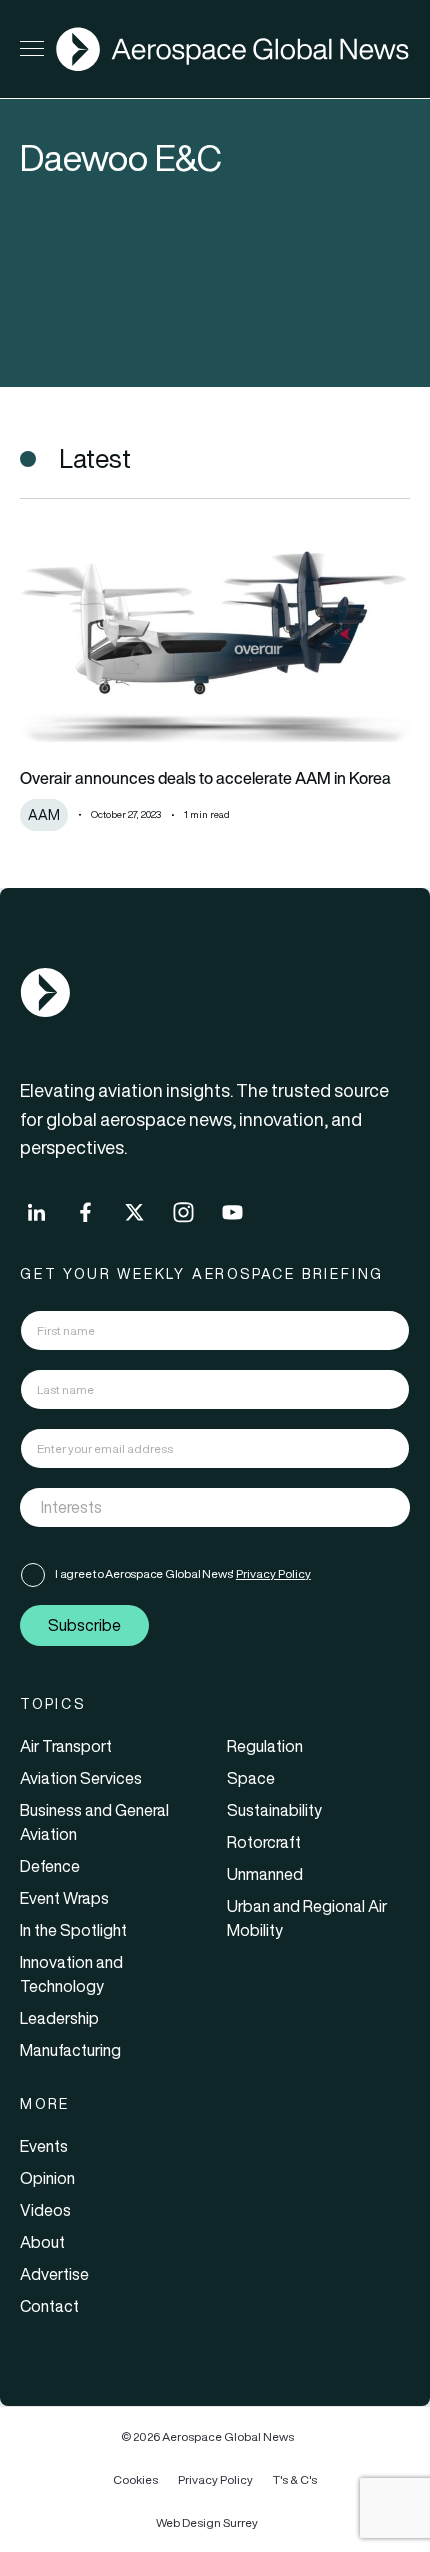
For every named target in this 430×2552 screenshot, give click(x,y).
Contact (49, 2306)
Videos (45, 2210)
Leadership (59, 2018)
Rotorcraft (264, 1842)
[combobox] (215, 1507)
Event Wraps (64, 1898)
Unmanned (265, 1874)
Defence (50, 1866)
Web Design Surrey (207, 2522)
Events (44, 2146)
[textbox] (194, 1507)
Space (251, 1778)
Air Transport (66, 1746)
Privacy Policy (273, 1573)
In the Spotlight (73, 1930)
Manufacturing (70, 2050)
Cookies (135, 2479)
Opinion (47, 2178)
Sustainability (274, 1810)
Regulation (265, 1746)
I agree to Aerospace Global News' (183, 1573)
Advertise (54, 2274)
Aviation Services (81, 1778)
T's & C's (295, 2479)
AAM (44, 815)
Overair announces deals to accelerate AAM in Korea (205, 778)
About (42, 2242)
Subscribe (84, 1625)
